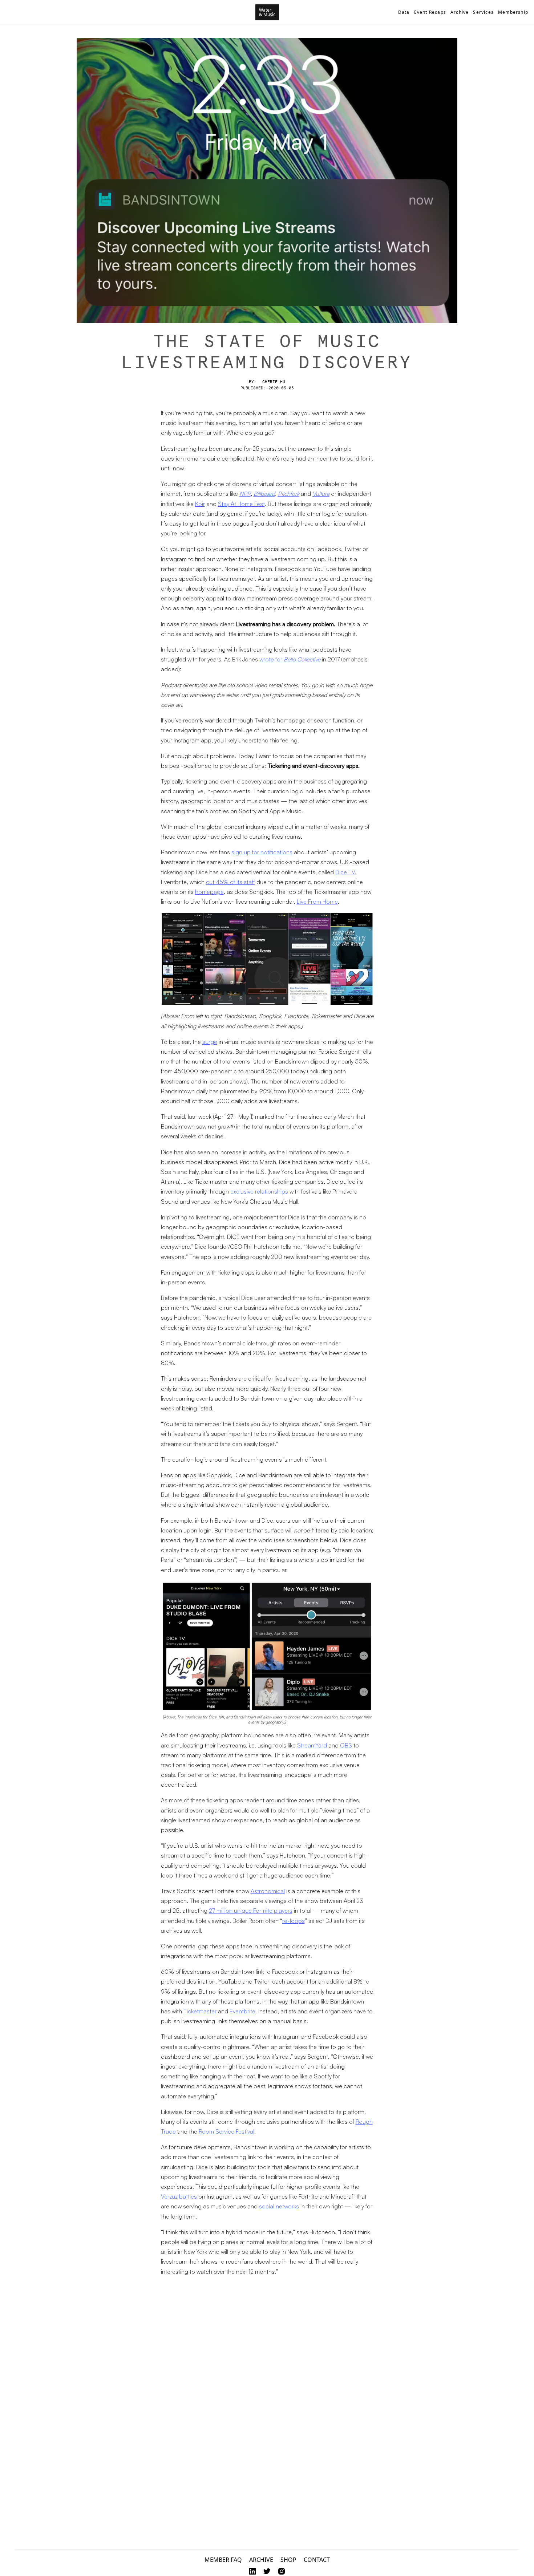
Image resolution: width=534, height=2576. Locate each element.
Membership (513, 12)
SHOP (288, 2560)
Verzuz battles (179, 2196)
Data (404, 12)
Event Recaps (430, 12)
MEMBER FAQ (223, 2560)
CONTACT (317, 2560)
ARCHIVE (261, 2560)
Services (483, 12)
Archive (460, 12)
